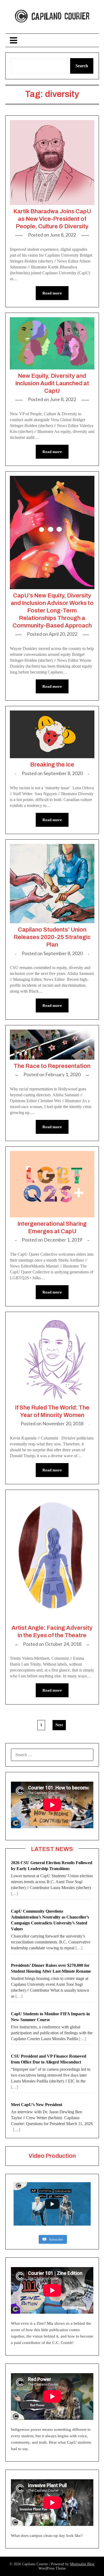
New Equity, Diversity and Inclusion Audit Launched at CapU (52, 383)
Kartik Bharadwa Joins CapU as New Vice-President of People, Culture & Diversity (52, 219)
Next (59, 1725)
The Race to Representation (52, 1066)
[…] (14, 1893)
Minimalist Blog (82, 2564)
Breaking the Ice (52, 765)
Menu (52, 40)
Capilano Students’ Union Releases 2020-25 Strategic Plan (52, 937)
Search (82, 66)
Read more (52, 293)
